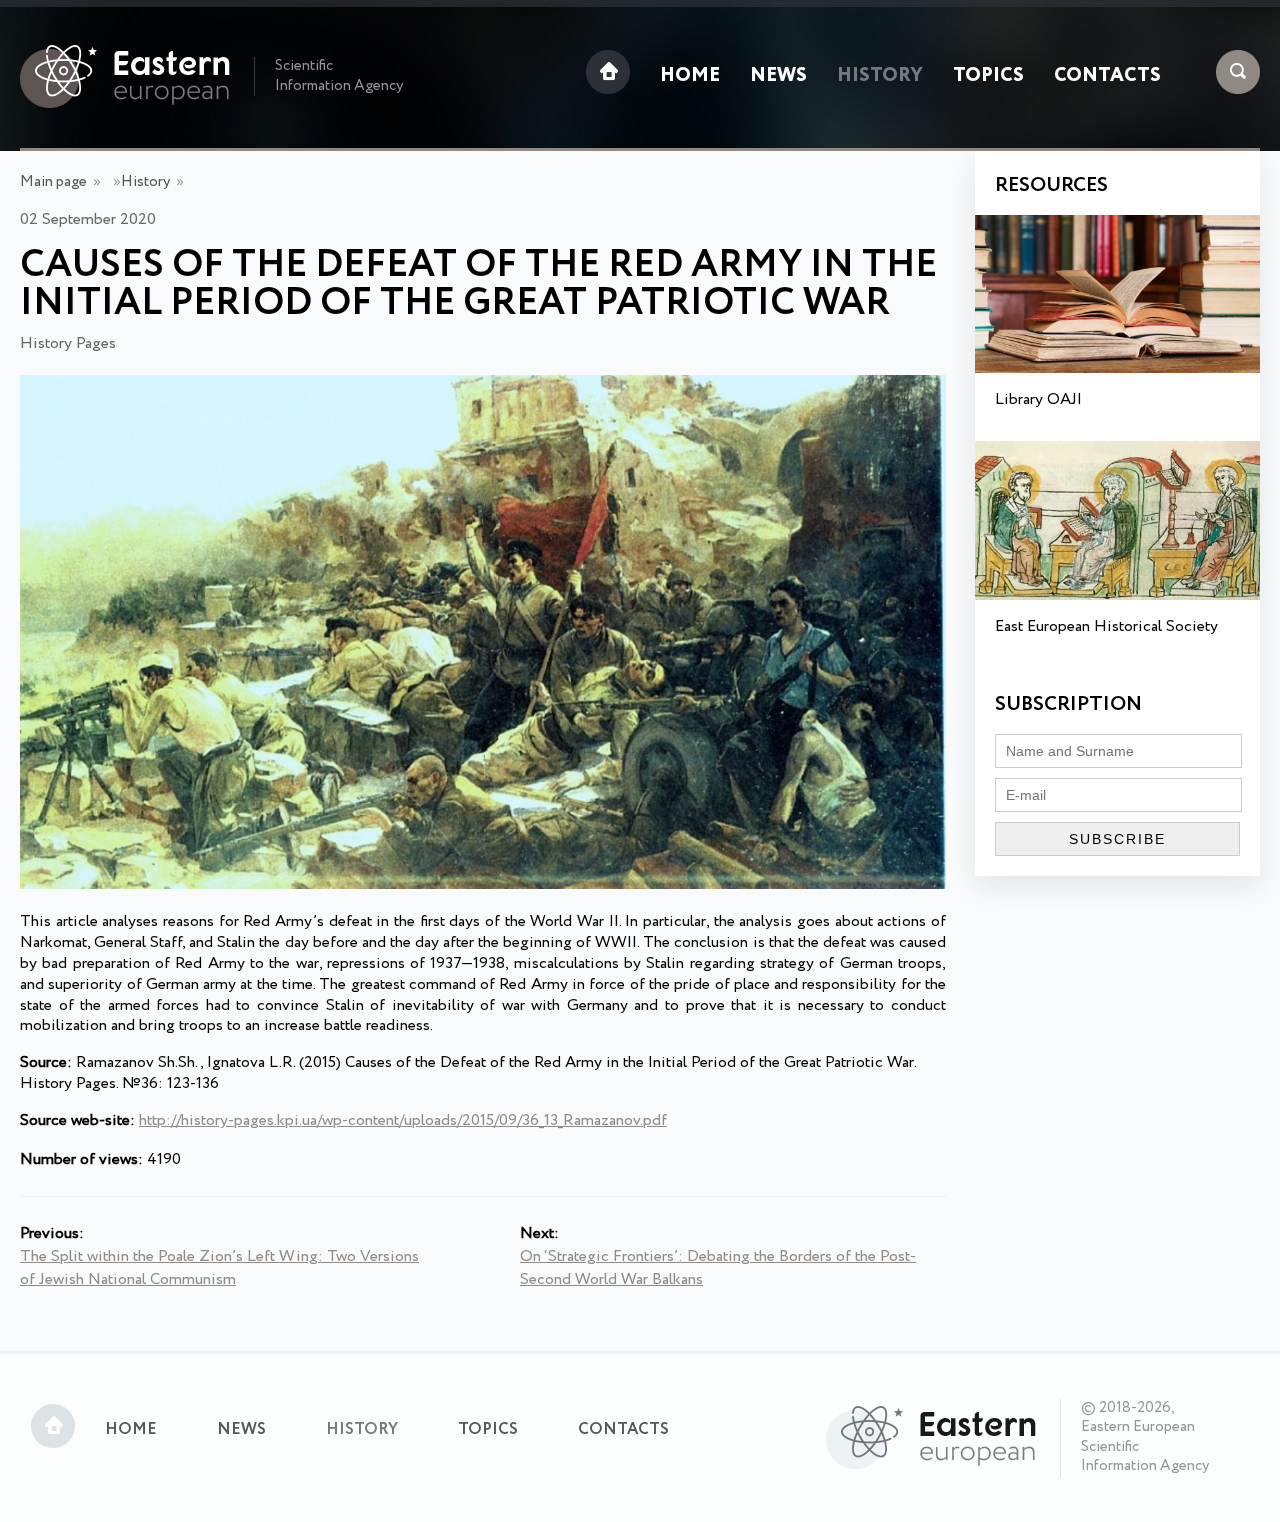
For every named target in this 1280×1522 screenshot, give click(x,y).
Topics (988, 76)
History (880, 76)
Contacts (1107, 76)
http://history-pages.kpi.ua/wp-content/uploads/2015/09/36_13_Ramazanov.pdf (403, 1120)
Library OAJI (1038, 399)
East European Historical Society (1106, 626)
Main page (53, 182)
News (778, 76)
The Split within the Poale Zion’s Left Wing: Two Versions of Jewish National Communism (219, 1268)
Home (690, 76)
